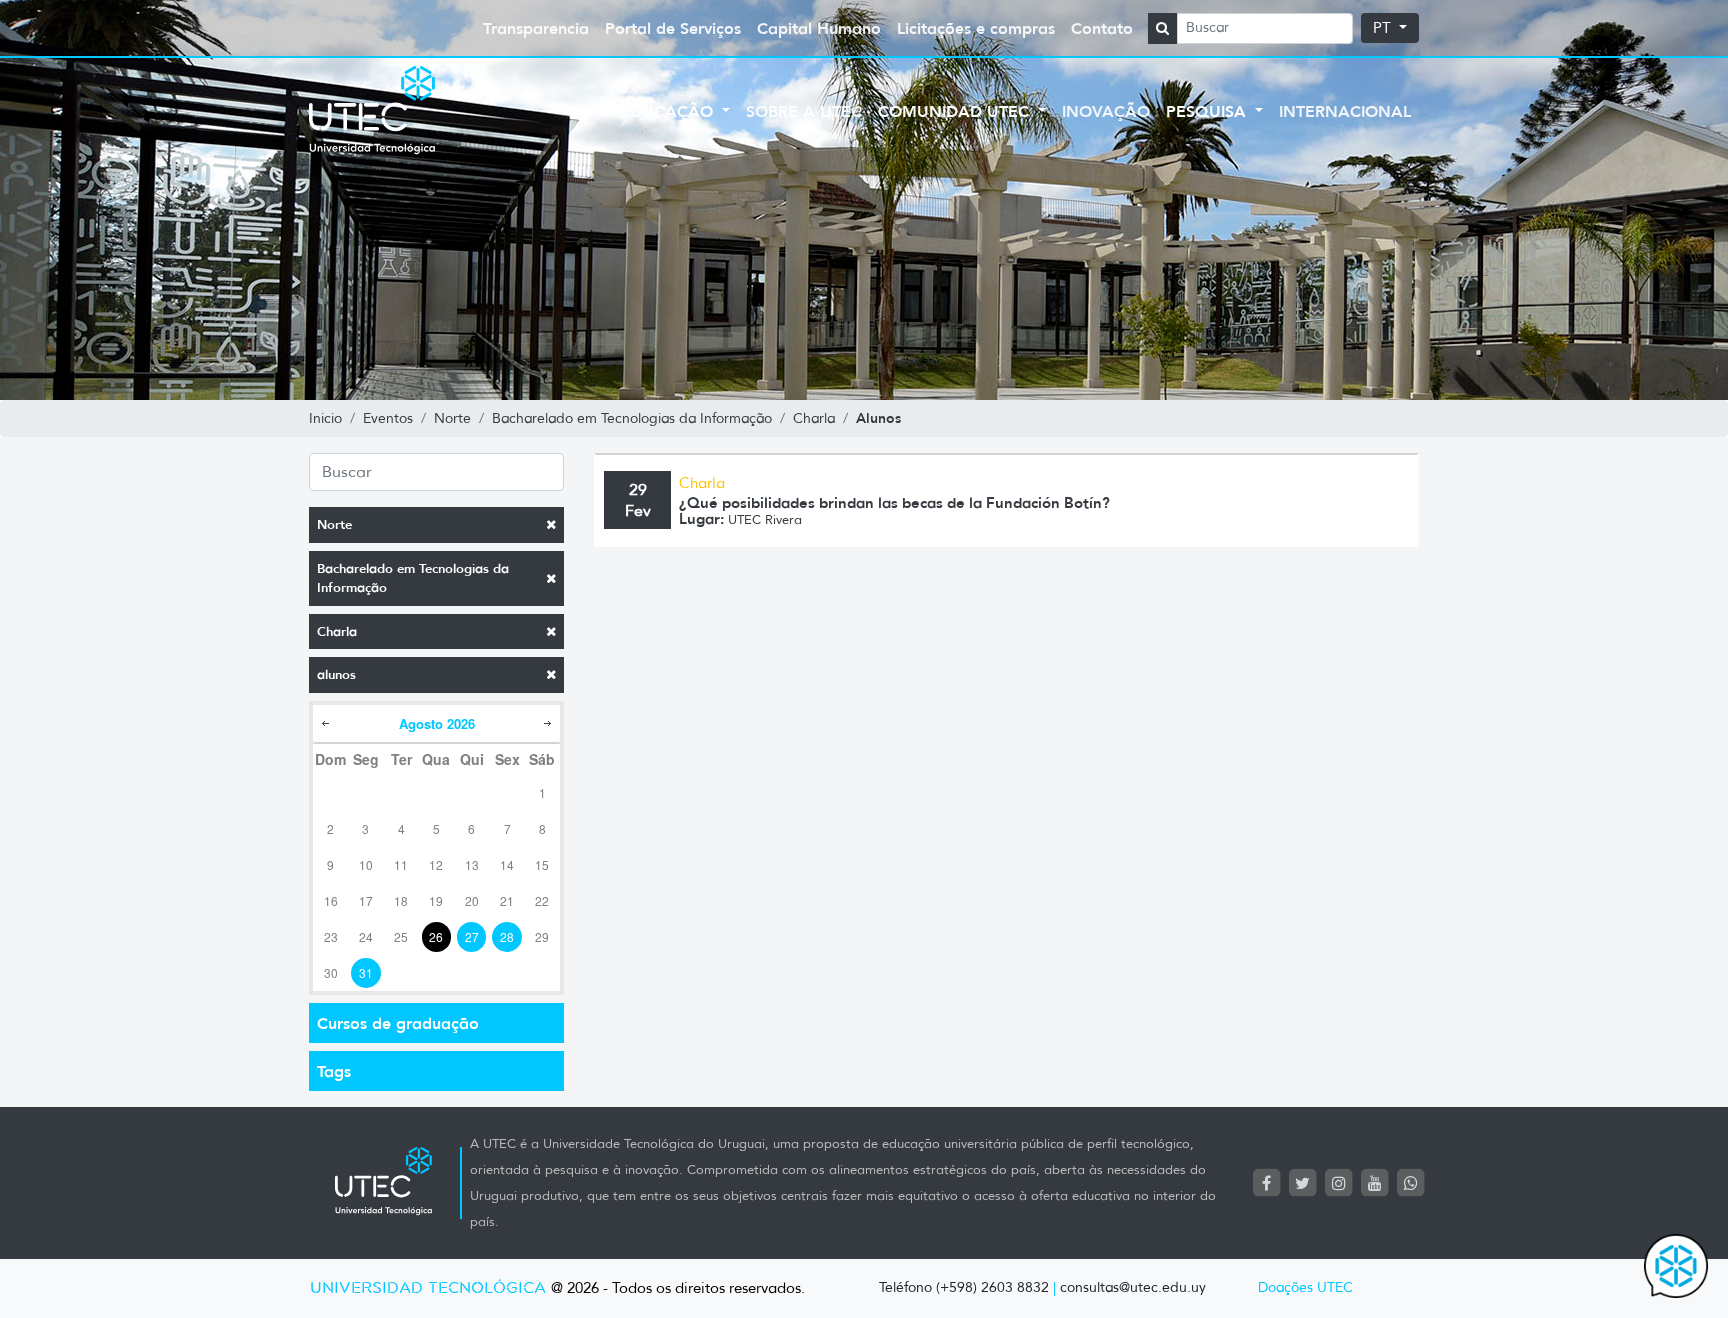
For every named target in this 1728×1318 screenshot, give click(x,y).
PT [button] (1384, 28)
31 (366, 972)
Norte (334, 524)
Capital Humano (819, 28)
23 (331, 936)
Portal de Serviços (673, 28)
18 (401, 900)
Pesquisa (1208, 111)
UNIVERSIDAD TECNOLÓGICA (428, 1288)
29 (542, 936)
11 (401, 864)
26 (436, 936)
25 (401, 936)
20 (472, 900)
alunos (336, 674)
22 (542, 900)
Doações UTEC (1305, 1287)
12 (436, 864)
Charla (337, 631)
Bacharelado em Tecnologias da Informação (413, 578)
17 (366, 900)
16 (331, 900)
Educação (669, 111)
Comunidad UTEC (956, 111)
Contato (1102, 28)
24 (366, 936)
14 (507, 864)
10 (366, 864)
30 (331, 972)
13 (472, 864)
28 (507, 936)
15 (542, 864)
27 (472, 936)
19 (436, 900)
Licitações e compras (976, 28)
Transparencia (536, 28)
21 (507, 900)
